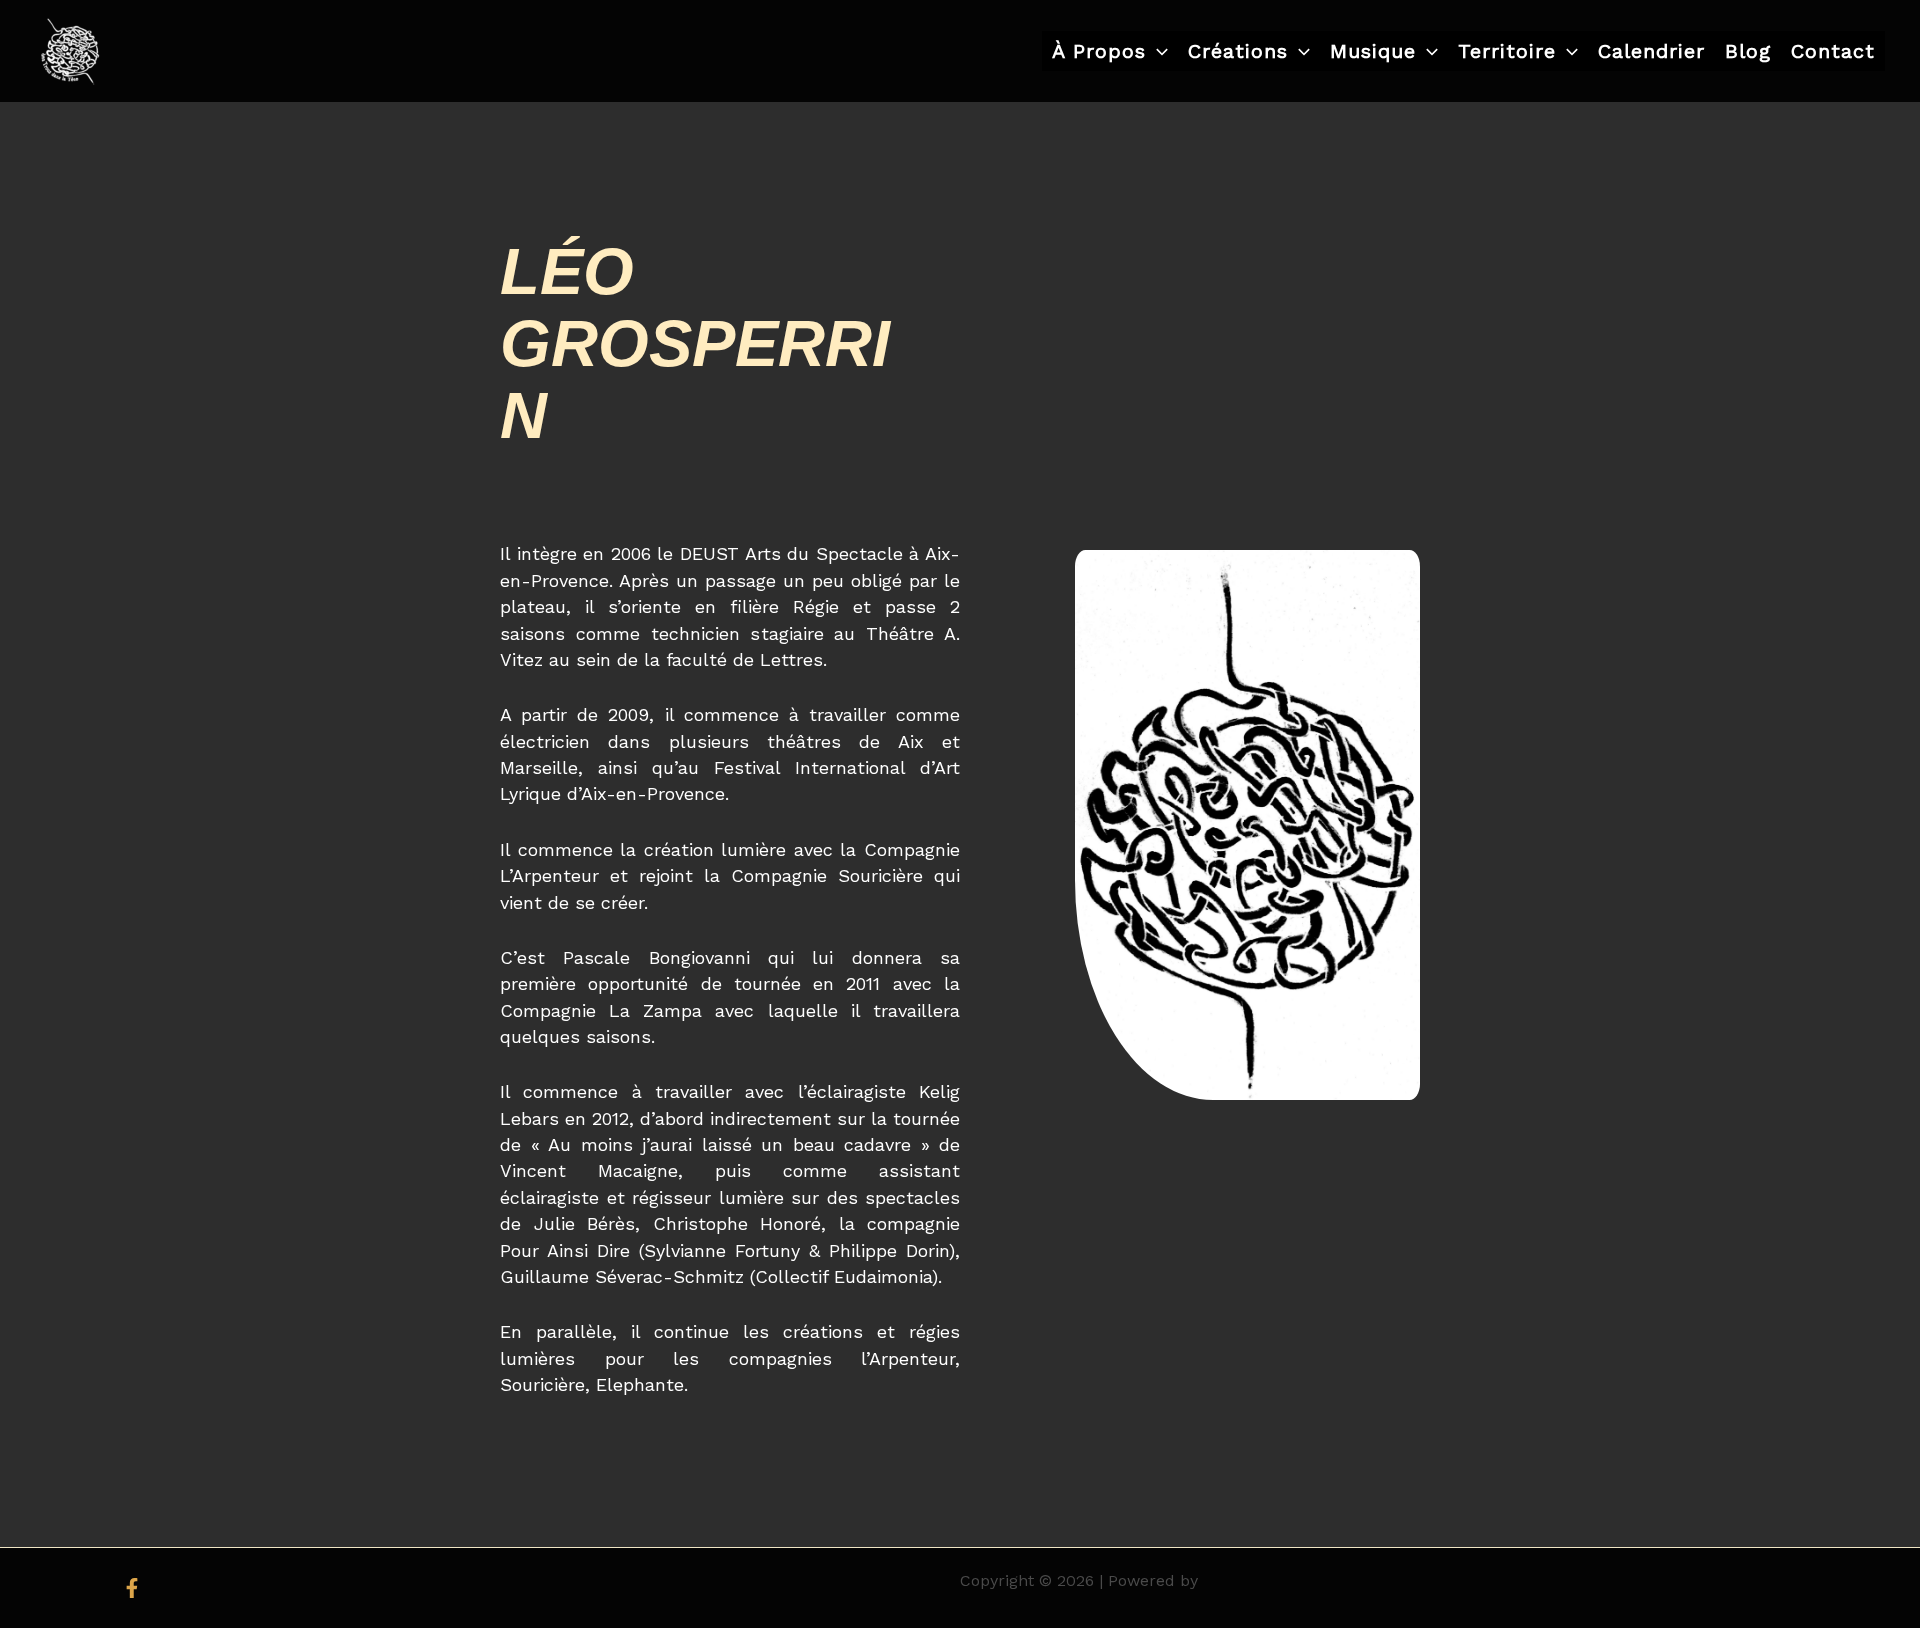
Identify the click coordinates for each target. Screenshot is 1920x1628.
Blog (1748, 51)
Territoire (1507, 51)
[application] (1157, 51)
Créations (1238, 51)
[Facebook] (132, 1588)
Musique (1373, 51)
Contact (1833, 51)
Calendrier (1651, 51)
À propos (1099, 51)
